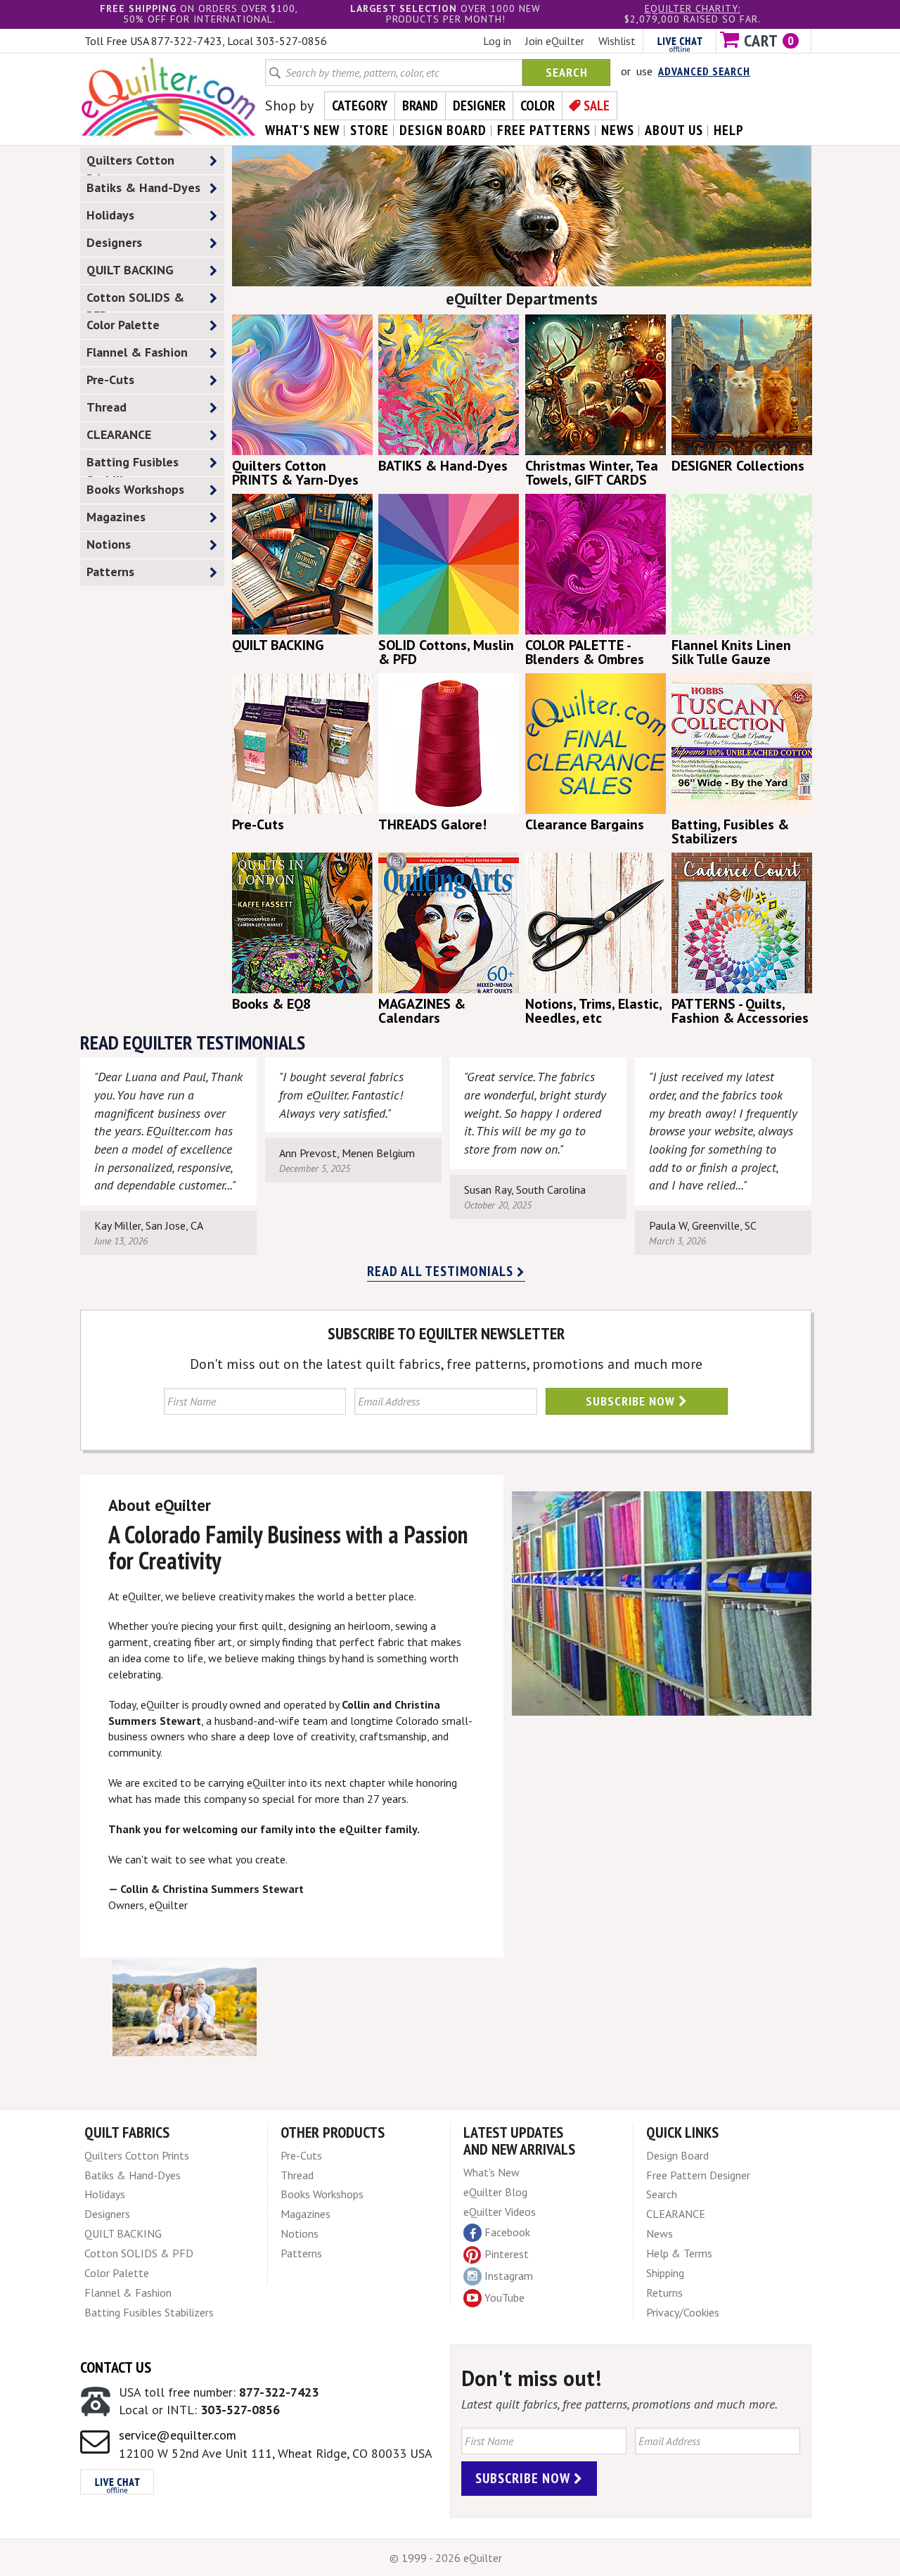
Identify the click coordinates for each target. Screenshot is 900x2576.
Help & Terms (679, 2253)
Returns (664, 2293)
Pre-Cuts (110, 380)
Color (538, 106)
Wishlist (617, 41)
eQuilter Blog (495, 2192)
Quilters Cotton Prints (130, 163)
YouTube (504, 2297)
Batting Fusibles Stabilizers (133, 465)
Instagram (509, 2276)
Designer (479, 106)
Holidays (110, 215)
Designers (114, 242)
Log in (497, 41)
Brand (420, 106)
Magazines (116, 517)
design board (443, 130)
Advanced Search (704, 71)
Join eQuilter (555, 41)
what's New (302, 130)
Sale (597, 106)
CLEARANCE (119, 434)
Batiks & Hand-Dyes (143, 187)
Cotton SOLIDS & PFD (135, 300)
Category (360, 106)
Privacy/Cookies (683, 2312)
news (618, 130)
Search (567, 72)
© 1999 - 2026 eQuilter (446, 2558)
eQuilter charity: (693, 8)
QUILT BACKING (130, 270)
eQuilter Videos (500, 2212)
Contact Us (116, 2367)
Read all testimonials (442, 1271)
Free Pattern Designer (698, 2175)
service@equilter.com (178, 2435)
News (660, 2233)
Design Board (677, 2155)
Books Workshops (135, 489)
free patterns (544, 130)
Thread (107, 407)
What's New (491, 2172)
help (729, 130)
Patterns (110, 572)
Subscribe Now (632, 1401)
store (369, 130)
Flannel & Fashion (137, 352)
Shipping (665, 2273)
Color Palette (123, 325)
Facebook (507, 2232)
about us (674, 130)
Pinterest (507, 2254)
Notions (109, 544)
